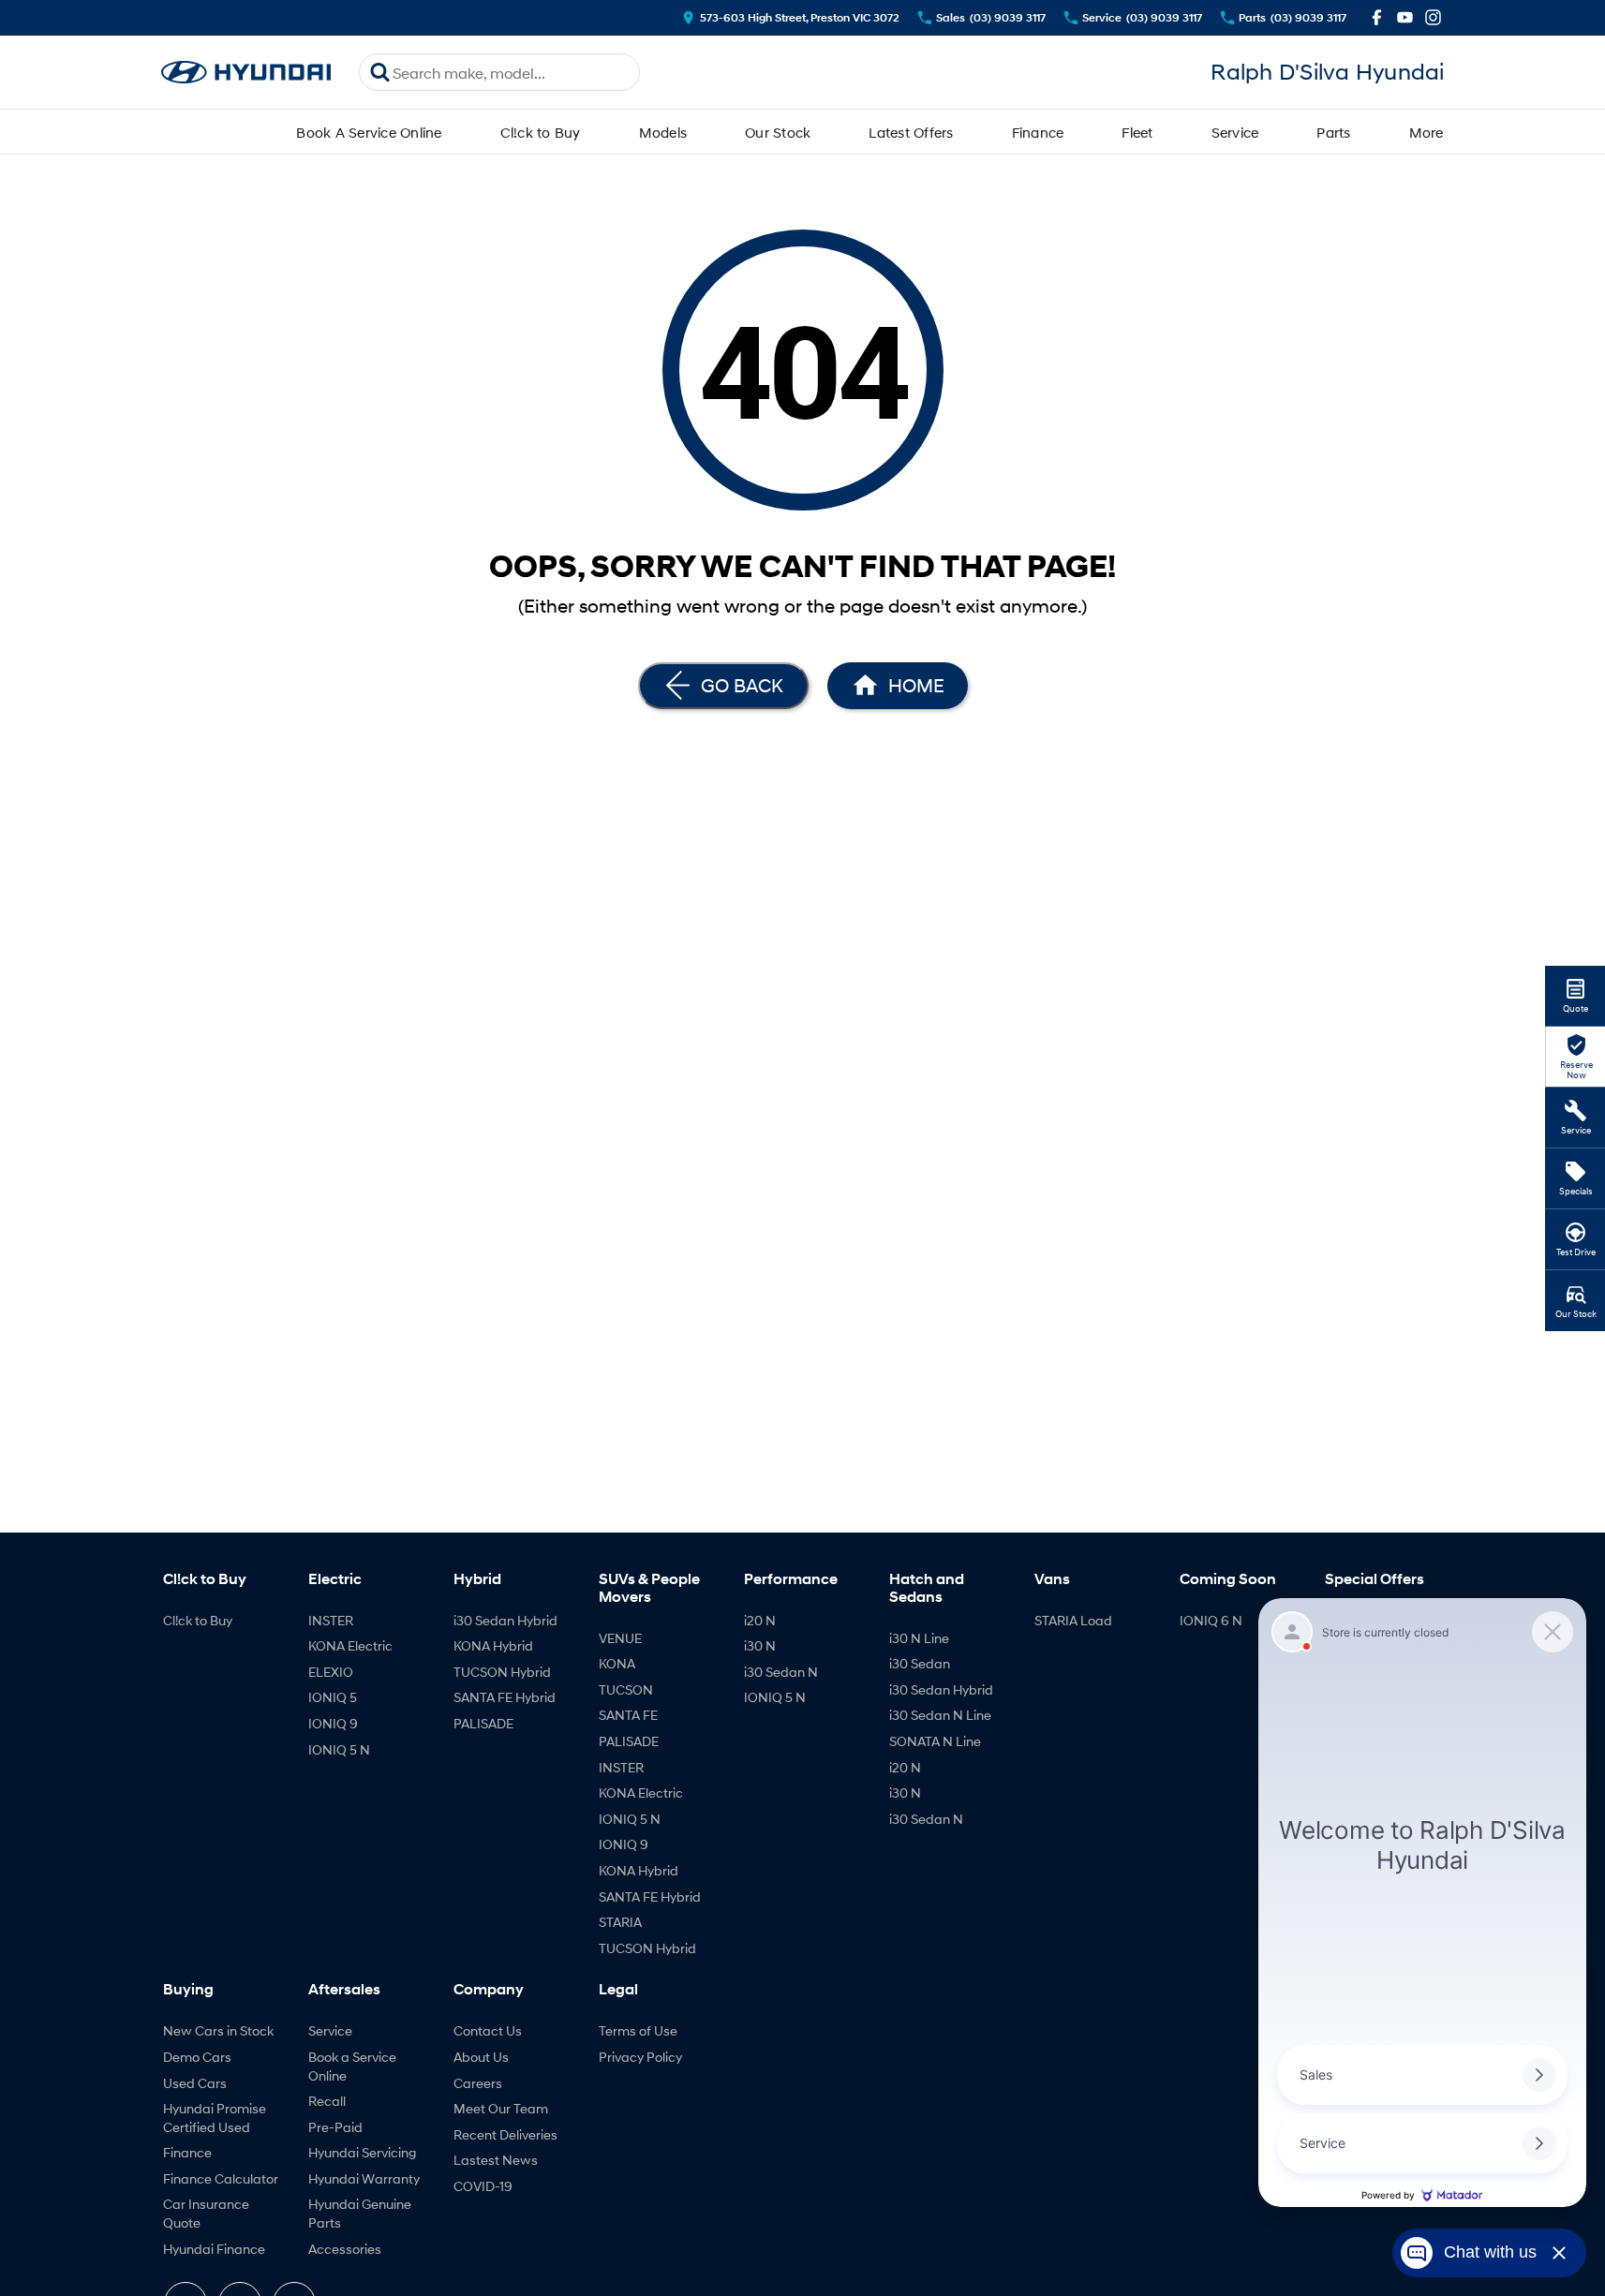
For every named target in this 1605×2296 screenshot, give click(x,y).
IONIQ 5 (333, 1697)
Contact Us (488, 2030)
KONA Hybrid (493, 1645)
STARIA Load (1073, 1620)
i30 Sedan (920, 1663)
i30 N (760, 1645)
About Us (481, 2057)
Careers (478, 2083)
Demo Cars (197, 2057)
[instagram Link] (1433, 17)
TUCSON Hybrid (502, 1672)
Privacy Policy (640, 2057)
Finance (1038, 132)
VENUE (620, 1638)
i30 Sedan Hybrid (505, 1620)
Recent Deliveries (505, 2134)
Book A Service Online (369, 132)
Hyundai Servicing (362, 2152)
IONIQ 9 (333, 1723)
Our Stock (778, 132)
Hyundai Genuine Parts (360, 2213)
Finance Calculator (221, 2178)
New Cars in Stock (218, 2030)
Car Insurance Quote (206, 2213)
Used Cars (195, 2083)
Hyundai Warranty (364, 2178)
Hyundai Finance (214, 2249)
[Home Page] (246, 73)
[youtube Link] (1405, 17)
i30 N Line (919, 1638)
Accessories (345, 2249)
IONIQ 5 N (339, 1749)
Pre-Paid (335, 2127)
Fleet (1137, 132)
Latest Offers (911, 132)
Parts (1333, 132)
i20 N (760, 1620)
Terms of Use (638, 2030)
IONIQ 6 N (1211, 1620)
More (1427, 132)
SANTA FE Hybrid (505, 1697)
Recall (327, 2101)
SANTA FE (628, 1715)
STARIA (620, 1922)
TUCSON (626, 1689)
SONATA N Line (935, 1741)
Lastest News (496, 2160)
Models (663, 132)
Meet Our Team (501, 2108)
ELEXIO (331, 1672)
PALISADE (483, 1723)
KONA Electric (350, 1645)
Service (1235, 132)
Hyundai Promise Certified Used (215, 2118)
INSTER (331, 1620)
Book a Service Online (352, 2066)
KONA (617, 1663)
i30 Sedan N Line (940, 1715)
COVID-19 (483, 2186)
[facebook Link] (1377, 17)
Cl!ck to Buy (541, 132)
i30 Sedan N (781, 1672)
